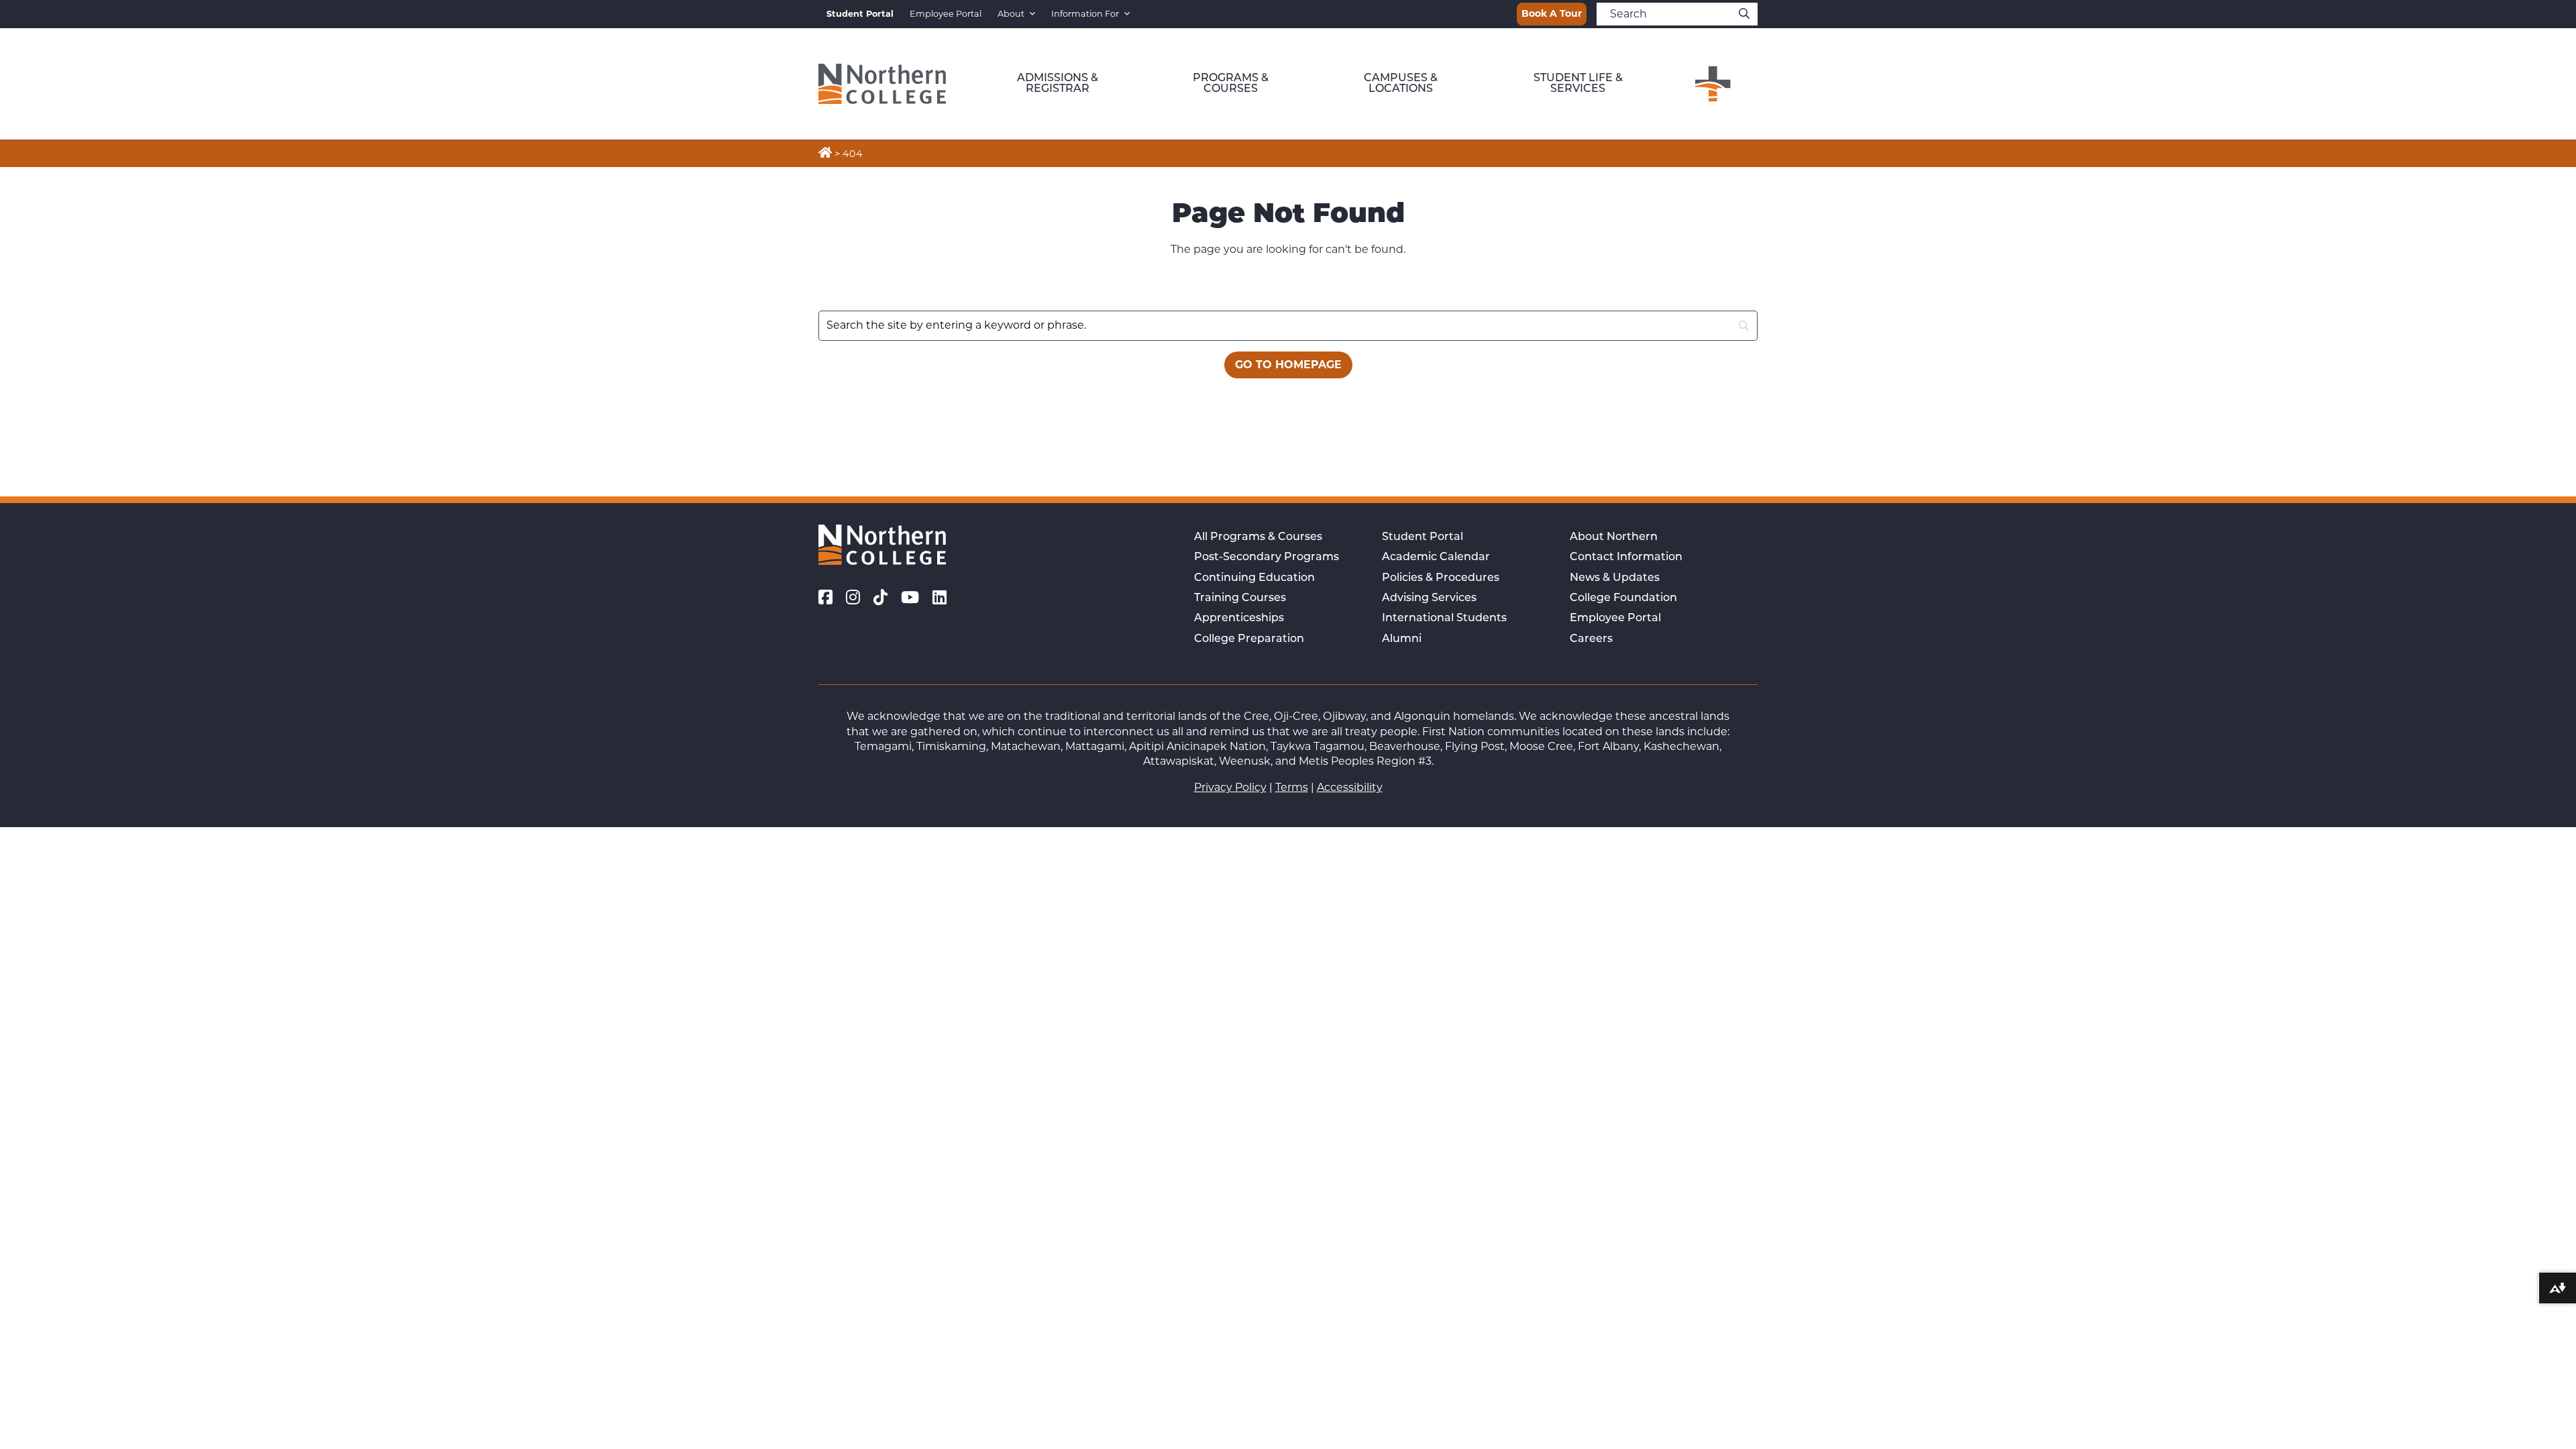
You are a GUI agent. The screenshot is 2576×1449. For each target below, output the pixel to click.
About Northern (1614, 537)
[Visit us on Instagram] (853, 598)
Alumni (1402, 639)
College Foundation (1623, 598)
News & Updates (1615, 578)
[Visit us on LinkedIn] (940, 598)
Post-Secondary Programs (1267, 557)
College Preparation (1249, 639)
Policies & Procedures (1441, 578)
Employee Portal (946, 14)
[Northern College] (882, 84)
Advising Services (1429, 598)
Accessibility (1350, 787)
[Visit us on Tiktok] (880, 598)
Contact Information (1626, 557)
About (1011, 14)
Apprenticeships (1239, 619)
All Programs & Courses (1258, 537)
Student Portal (1423, 537)
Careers (1591, 639)
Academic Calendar (1436, 557)
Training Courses (1240, 598)
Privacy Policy (1230, 787)
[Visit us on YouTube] (910, 598)
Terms (1292, 787)
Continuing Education (1254, 578)
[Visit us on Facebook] (825, 598)
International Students (1444, 619)
